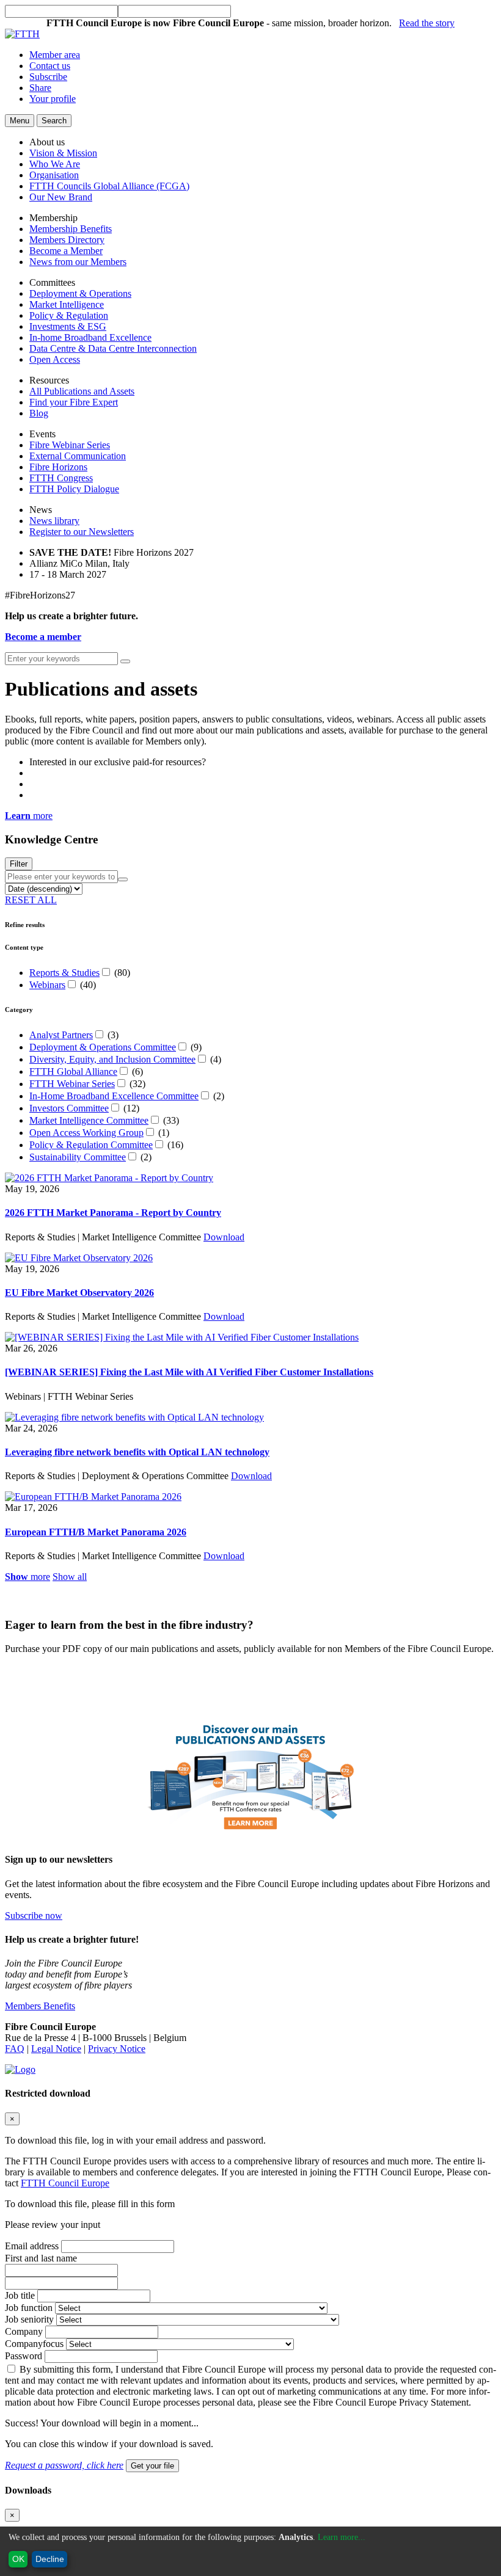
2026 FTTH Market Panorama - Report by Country (113, 1213)
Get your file (152, 2466)
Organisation (54, 175)
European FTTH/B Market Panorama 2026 (96, 1532)
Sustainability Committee (78, 1157)
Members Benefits (40, 2006)
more (29, 816)
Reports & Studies (64, 973)
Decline (50, 2559)
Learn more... (342, 2537)
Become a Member (66, 251)
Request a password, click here (64, 2465)
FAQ (15, 2049)
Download (224, 1237)
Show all (70, 1577)
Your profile (53, 99)
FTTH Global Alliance (73, 1072)
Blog (39, 413)
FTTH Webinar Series (72, 1084)
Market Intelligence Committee (89, 1120)
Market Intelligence (67, 304)
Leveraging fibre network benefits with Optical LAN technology (137, 1452)
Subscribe (48, 77)
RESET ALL (31, 900)
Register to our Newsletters (82, 532)
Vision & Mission (63, 153)
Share (40, 88)
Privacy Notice (117, 2049)
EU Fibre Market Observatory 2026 (79, 1293)
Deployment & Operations (80, 293)
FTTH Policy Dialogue (74, 489)
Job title (20, 2295)
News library (54, 521)
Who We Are (55, 164)
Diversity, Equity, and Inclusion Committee (112, 1059)
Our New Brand (61, 197)
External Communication (78, 456)
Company (24, 2331)
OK (18, 2559)
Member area (55, 55)
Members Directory (67, 240)
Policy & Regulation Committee (91, 1145)
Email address (32, 2246)
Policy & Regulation (69, 315)
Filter (19, 864)
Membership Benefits (71, 229)
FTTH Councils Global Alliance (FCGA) (109, 186)
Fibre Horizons (58, 467)
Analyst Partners (61, 1035)
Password (24, 2356)
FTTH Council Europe (65, 2183)
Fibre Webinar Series (70, 445)
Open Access (55, 359)
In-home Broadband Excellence (90, 337)
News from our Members (78, 262)
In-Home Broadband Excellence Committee (114, 1096)
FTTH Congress (61, 478)
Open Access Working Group (86, 1133)
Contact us (50, 66)
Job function (29, 2308)
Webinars (47, 985)
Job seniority (29, 2319)
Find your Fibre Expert (74, 402)
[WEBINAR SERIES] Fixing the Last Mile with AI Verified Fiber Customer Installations (189, 1372)
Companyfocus (34, 2344)
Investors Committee (69, 1108)
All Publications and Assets (82, 391)
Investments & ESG (68, 326)
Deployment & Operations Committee (103, 1047)
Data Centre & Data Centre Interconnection (113, 348)
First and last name (41, 2258)
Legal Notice (56, 2049)
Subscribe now (34, 1916)
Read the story (427, 23)
